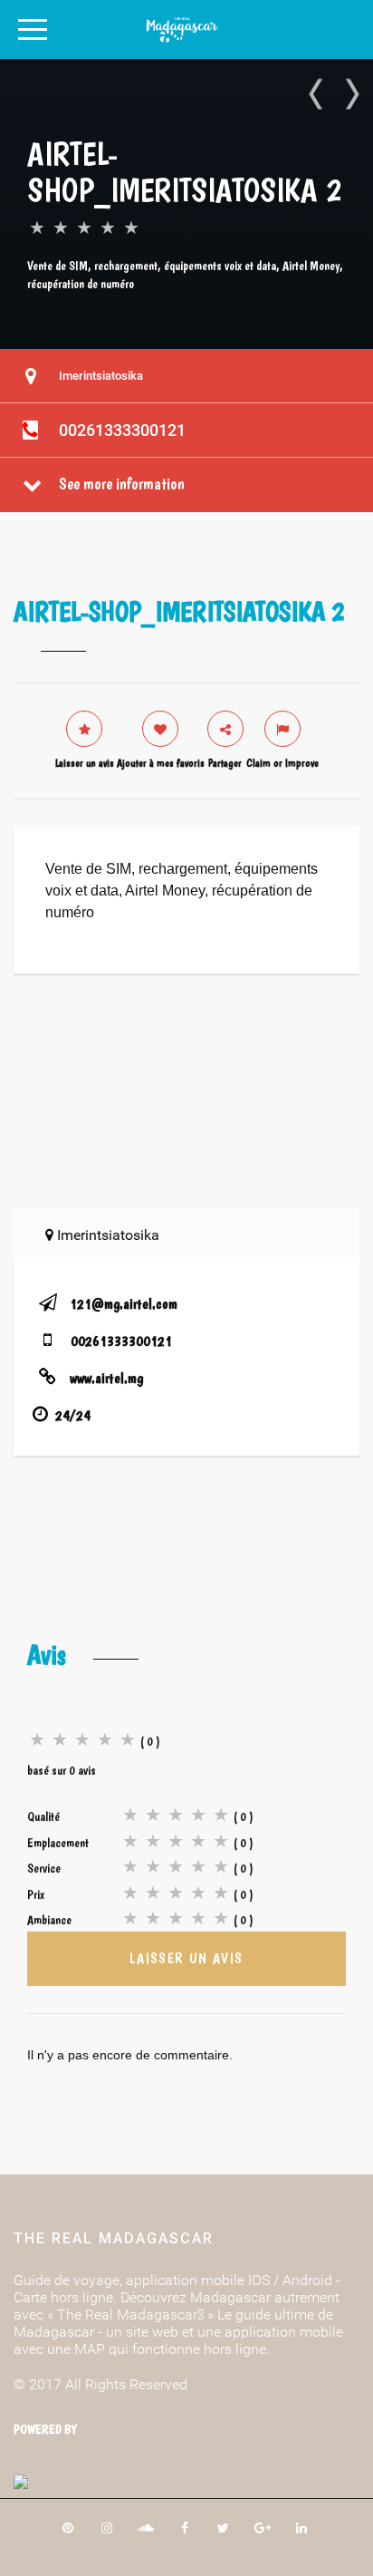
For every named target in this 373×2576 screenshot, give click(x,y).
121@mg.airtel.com (124, 1304)
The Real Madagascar (114, 2238)
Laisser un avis (186, 1958)
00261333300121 (122, 430)
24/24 (73, 1415)
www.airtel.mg (106, 1378)
